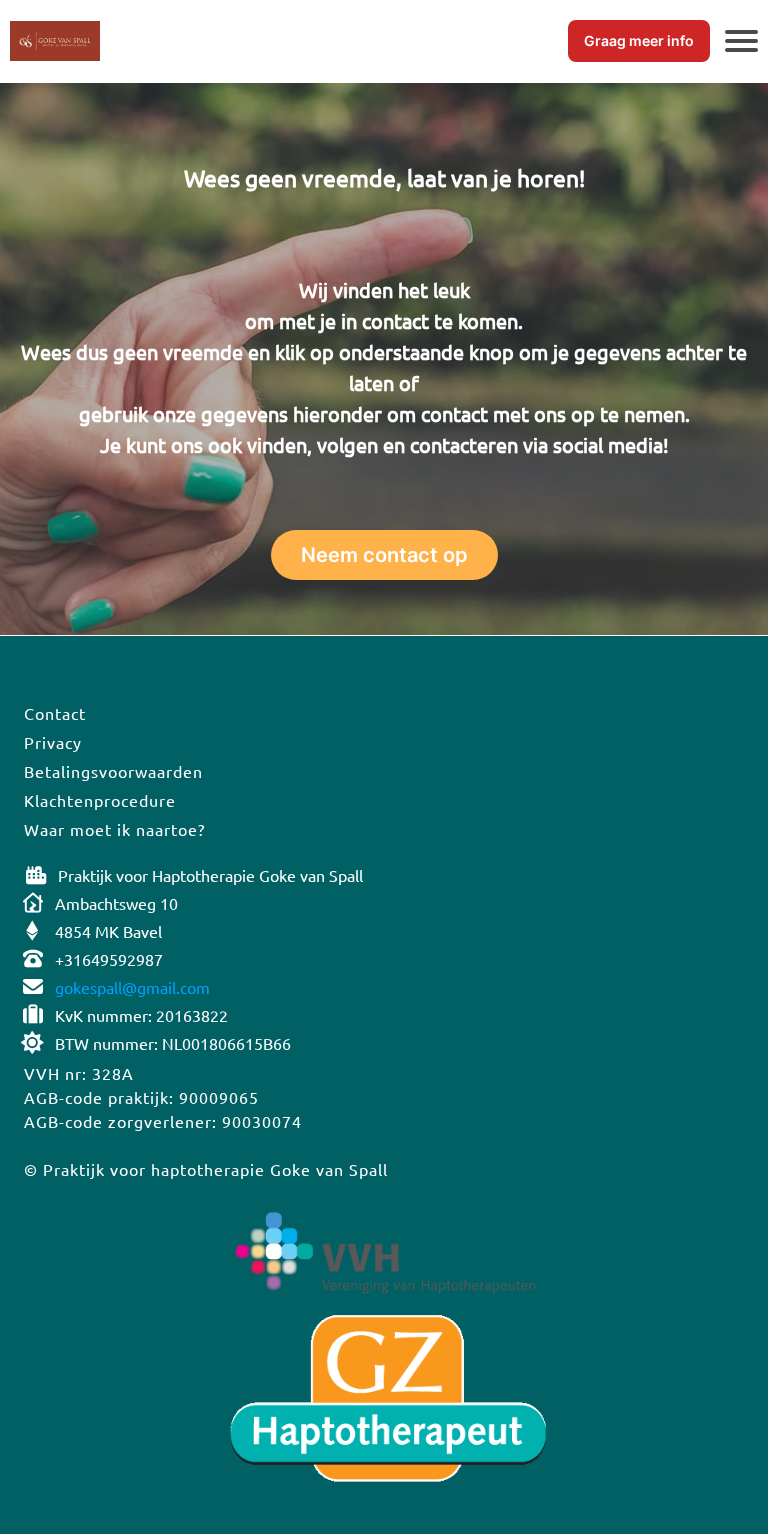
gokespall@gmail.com (132, 987)
